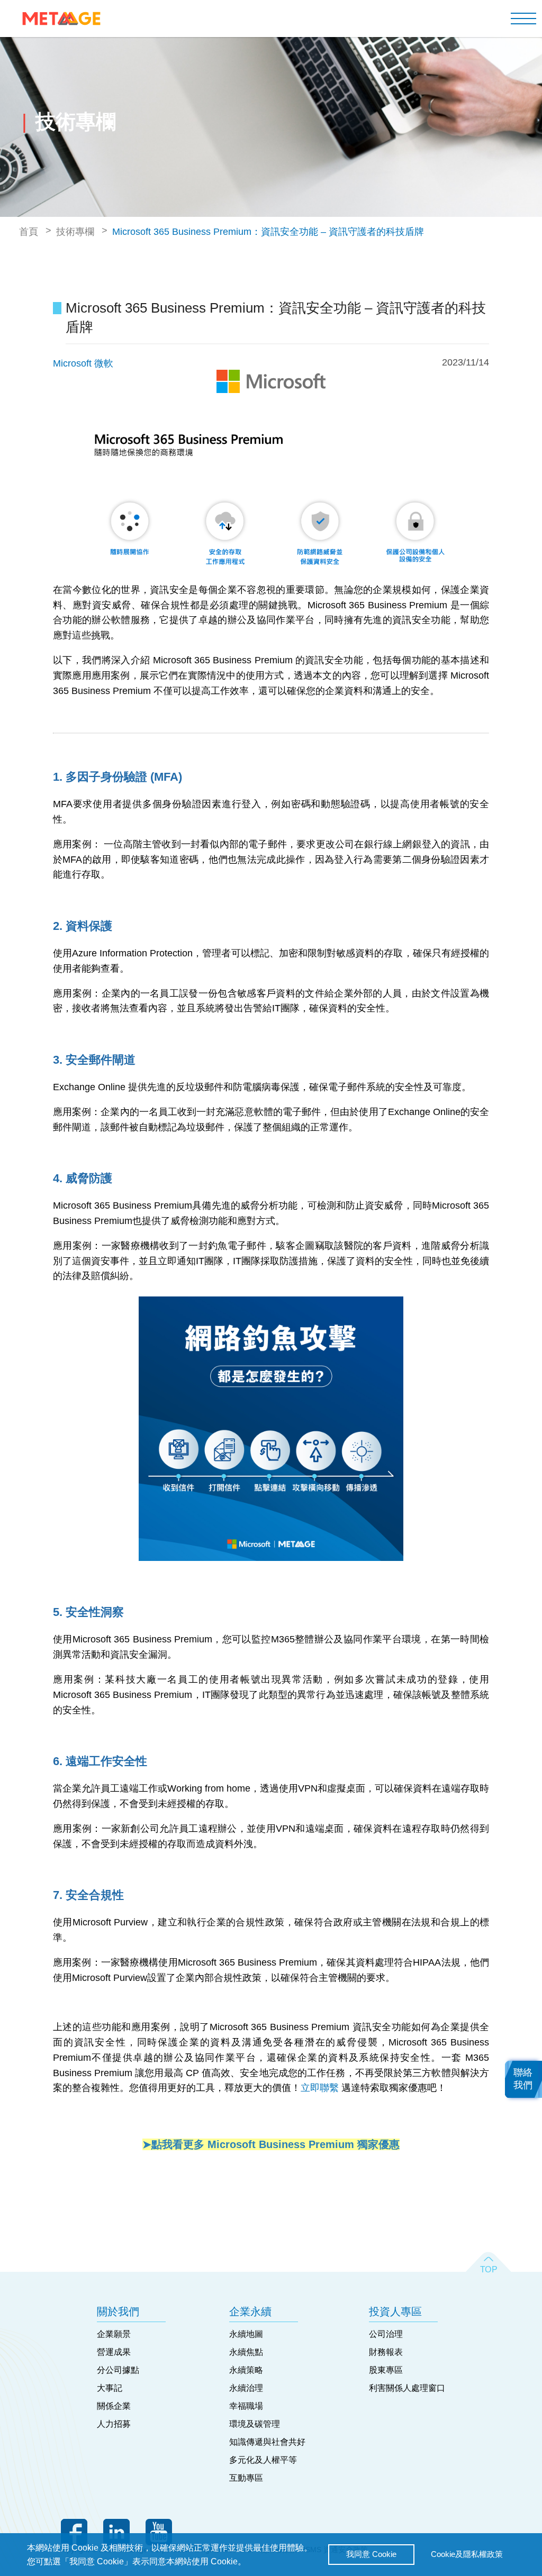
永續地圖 (246, 2334)
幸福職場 (246, 2406)
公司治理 (386, 2334)
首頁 (29, 232)
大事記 (110, 2388)
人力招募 (114, 2424)
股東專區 (386, 2370)
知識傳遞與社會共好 (267, 2442)
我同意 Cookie (371, 2554)
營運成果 (114, 2352)
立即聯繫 (320, 2088)
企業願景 (114, 2334)
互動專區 (246, 2478)
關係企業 (114, 2406)
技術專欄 (75, 232)
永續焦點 (246, 2352)
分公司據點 (118, 2370)
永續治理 (246, 2388)
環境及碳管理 (255, 2424)
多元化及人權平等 (263, 2460)
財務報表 (386, 2352)
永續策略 (246, 2370)
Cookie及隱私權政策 (467, 2554)
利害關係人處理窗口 (407, 2388)
